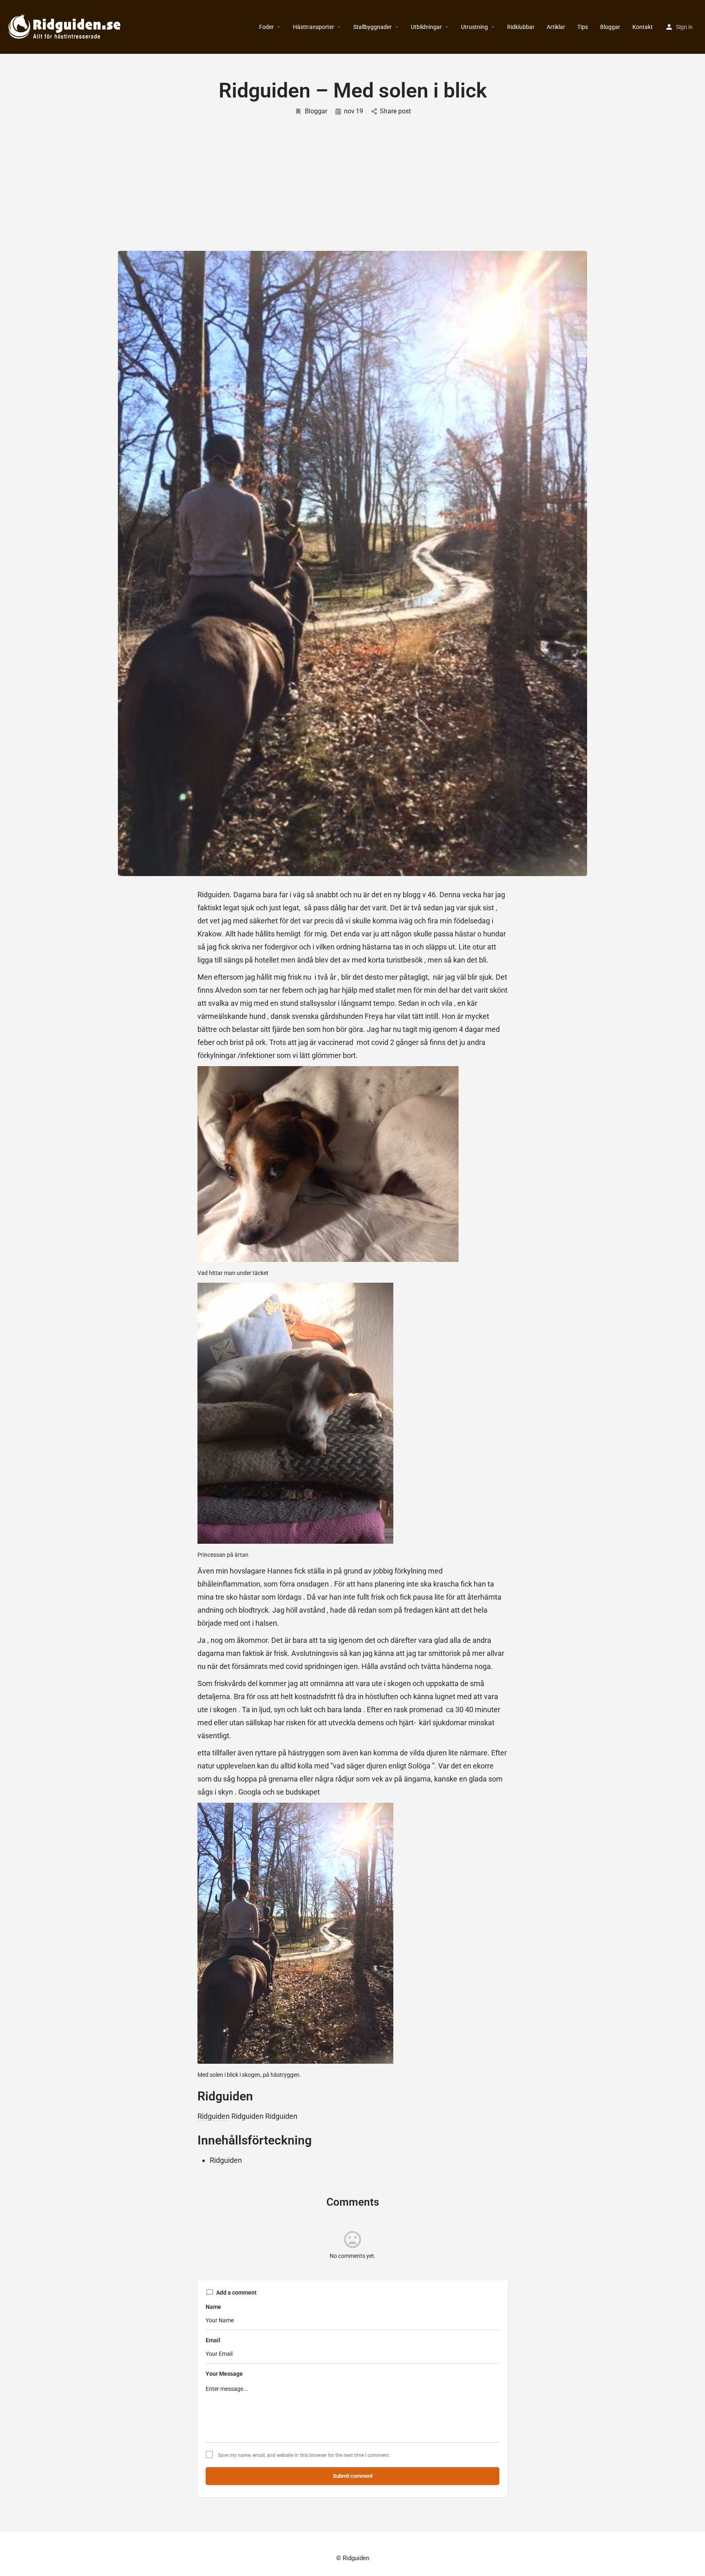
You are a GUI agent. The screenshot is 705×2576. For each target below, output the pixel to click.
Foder (266, 27)
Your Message (224, 2374)
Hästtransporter (314, 27)
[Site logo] (66, 27)
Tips (583, 27)
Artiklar (556, 27)
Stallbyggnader (372, 27)
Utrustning (474, 27)
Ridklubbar (521, 27)
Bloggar (610, 27)
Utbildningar (426, 27)
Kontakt (643, 27)
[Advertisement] (352, 177)
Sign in (684, 27)
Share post (395, 111)
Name (213, 2307)
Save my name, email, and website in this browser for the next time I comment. (304, 2455)
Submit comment (353, 2476)
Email (213, 2340)
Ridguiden (214, 2116)
